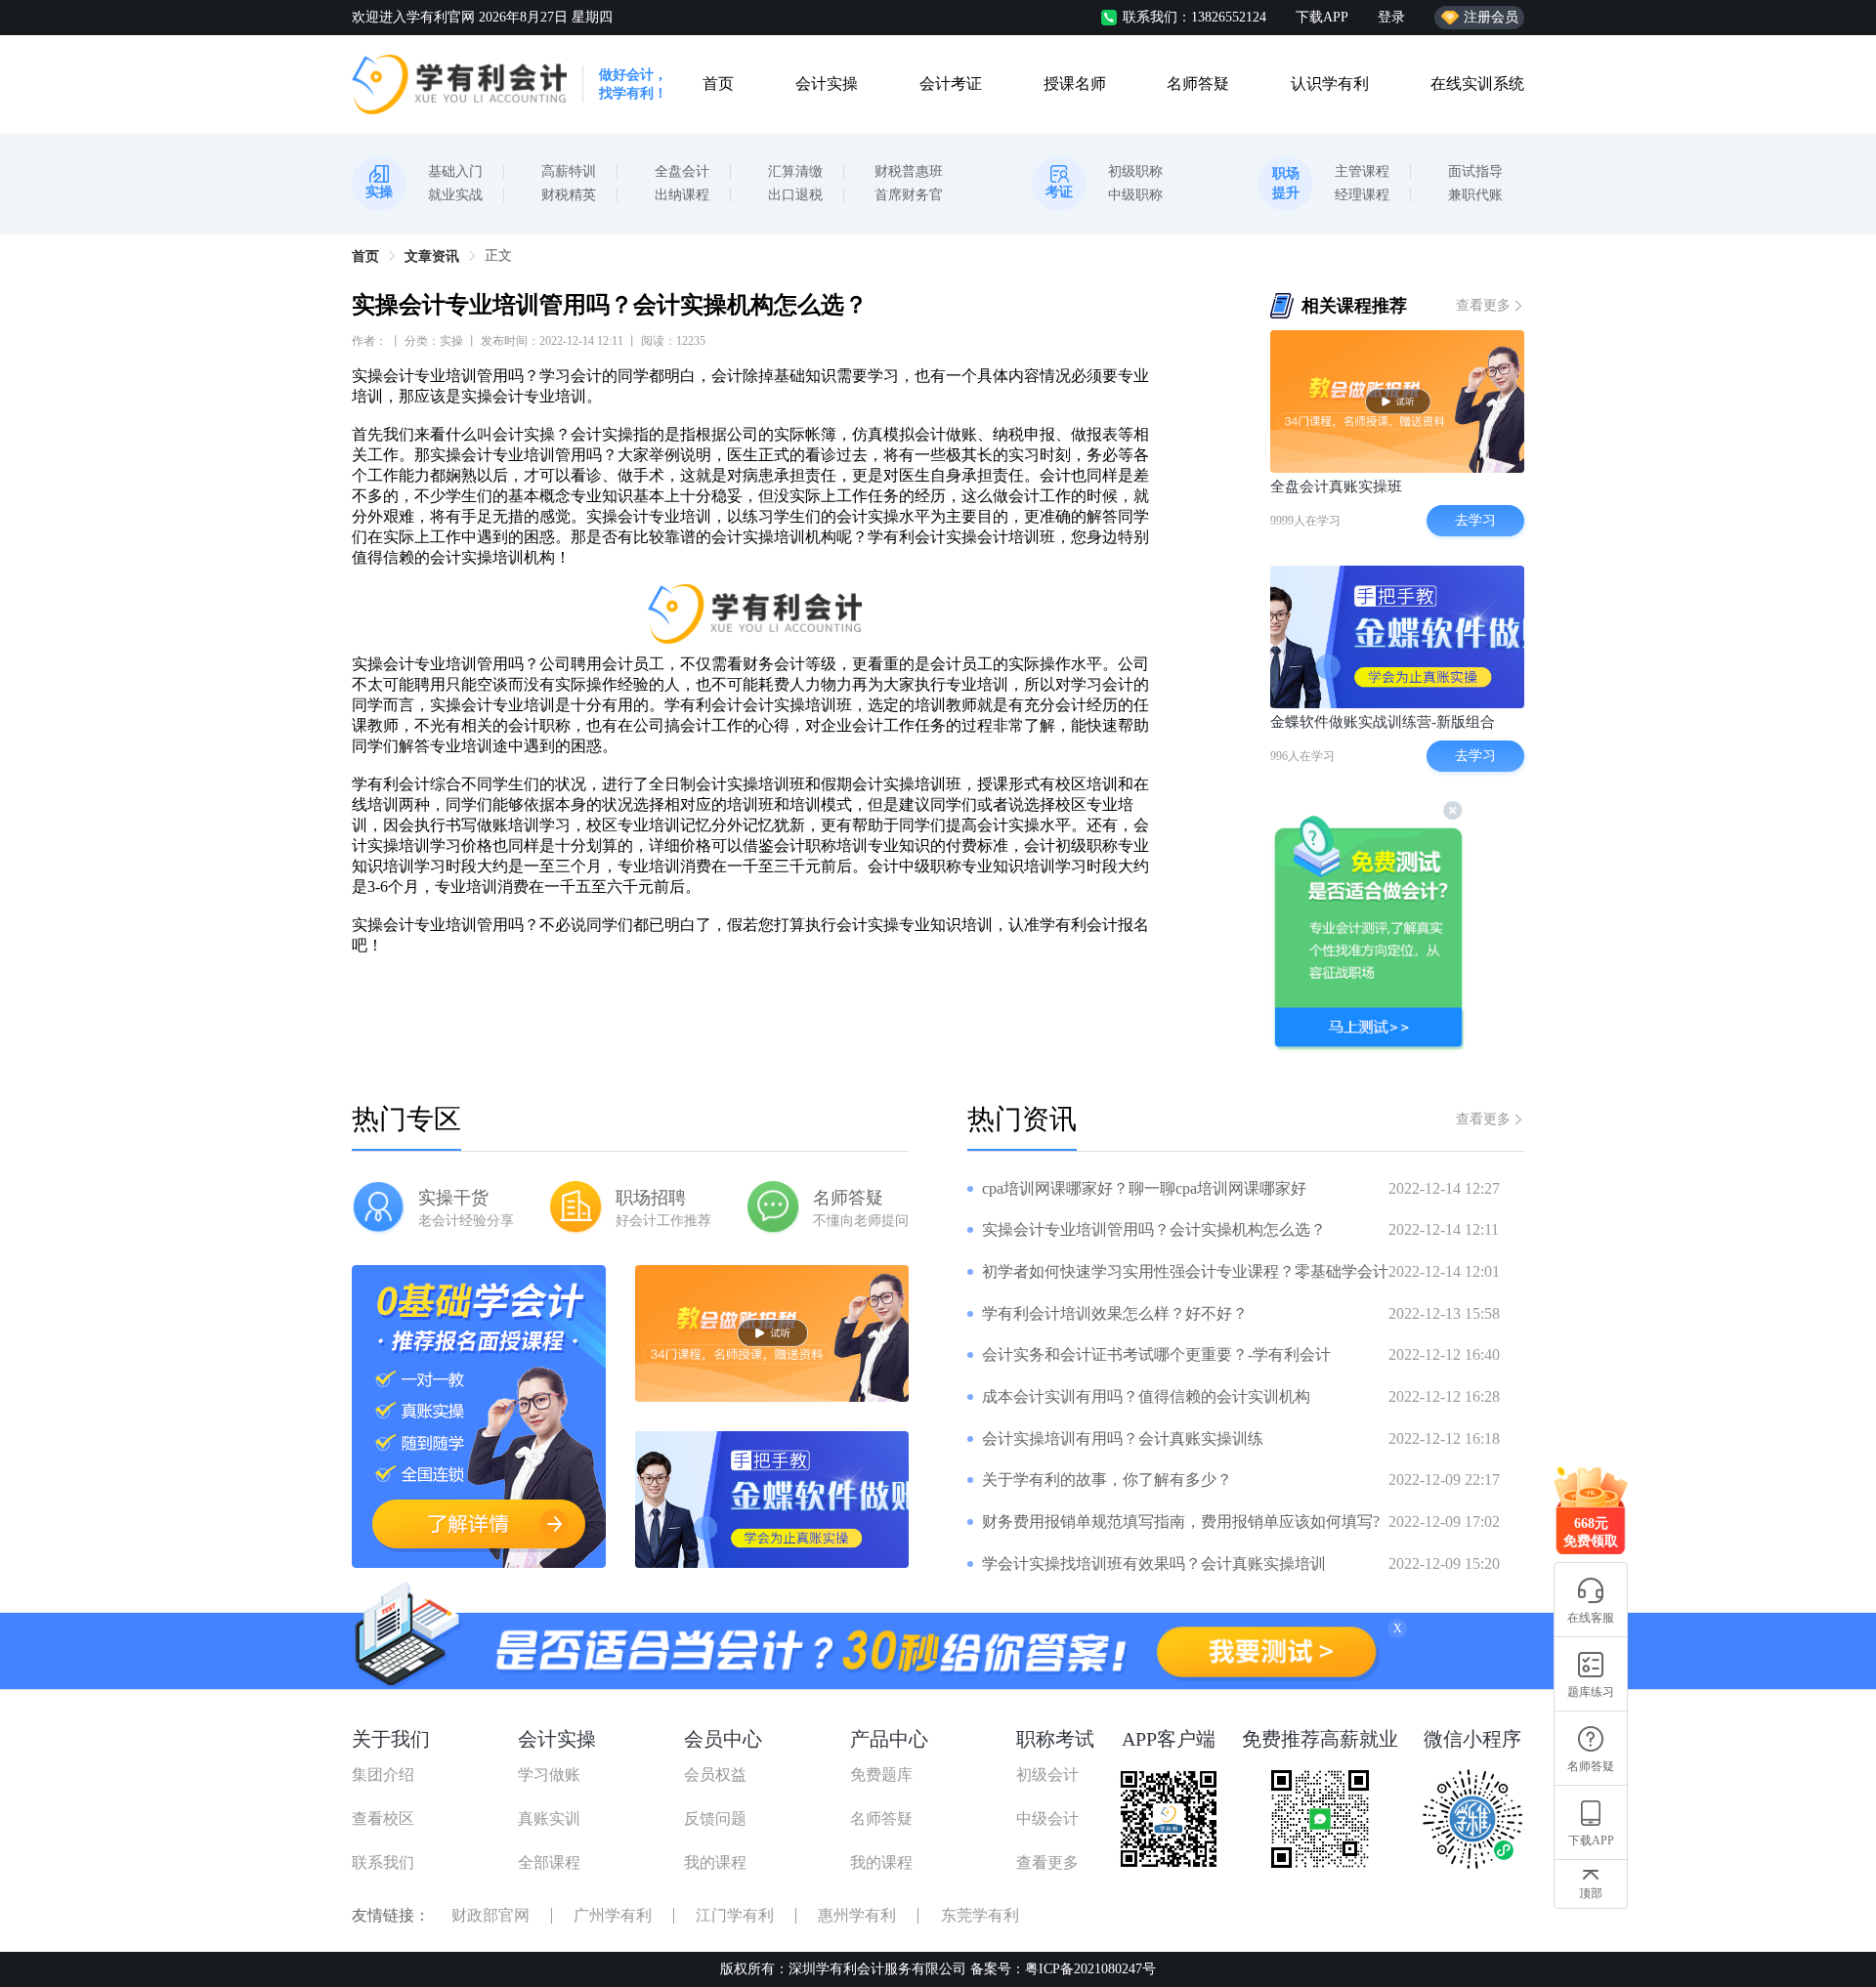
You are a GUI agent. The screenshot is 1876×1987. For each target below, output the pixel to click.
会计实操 (827, 84)
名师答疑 (1198, 84)
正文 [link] (498, 255)
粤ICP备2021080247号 (1090, 1969)
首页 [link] (365, 256)
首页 (718, 84)
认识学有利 (1330, 84)
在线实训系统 (1477, 84)
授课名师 (1075, 84)
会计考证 (951, 84)
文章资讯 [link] (432, 256)
